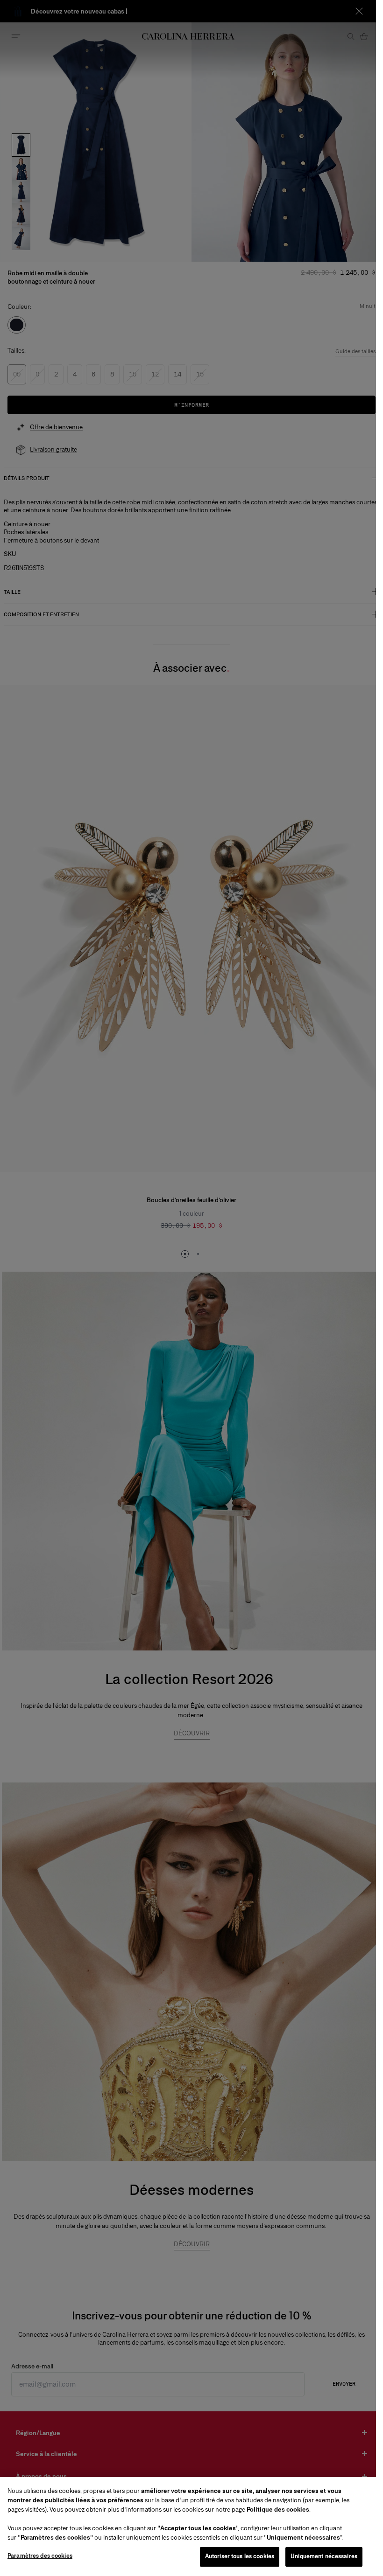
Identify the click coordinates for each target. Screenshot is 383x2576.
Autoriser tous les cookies (240, 2556)
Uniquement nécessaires (324, 2556)
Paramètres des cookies (40, 2556)
